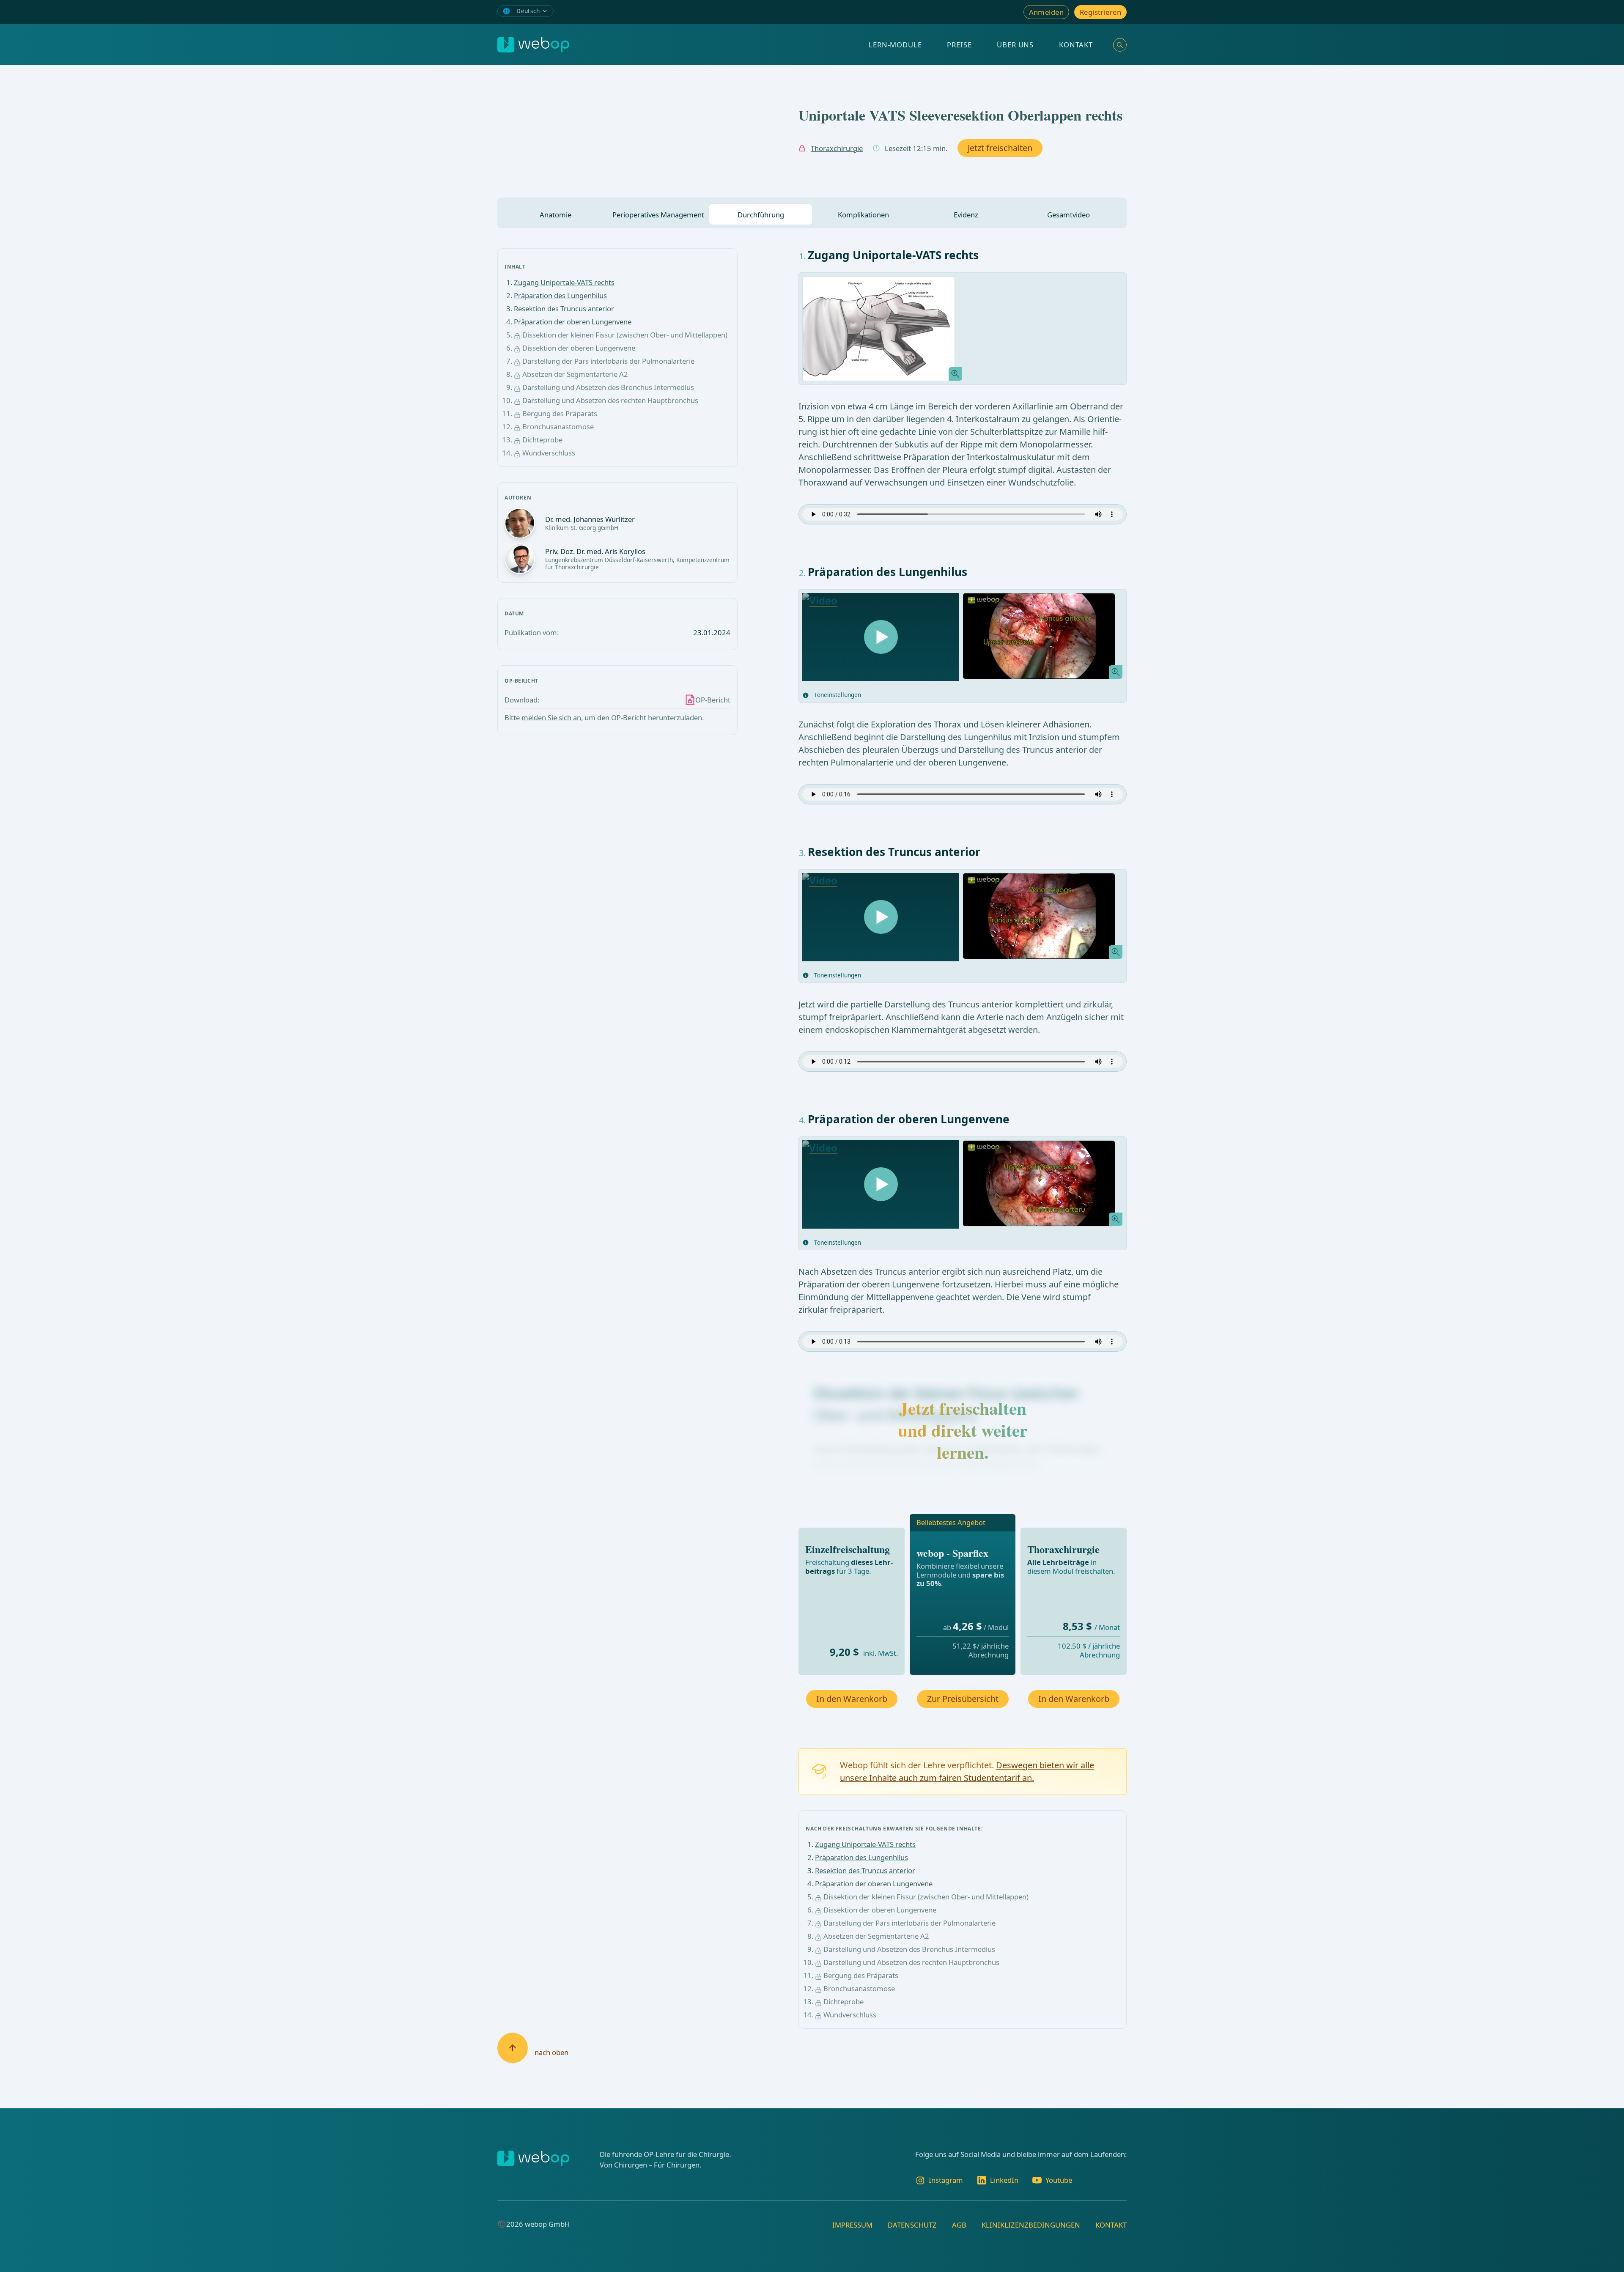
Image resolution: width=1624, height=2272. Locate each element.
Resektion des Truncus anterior (564, 309)
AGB (959, 2225)
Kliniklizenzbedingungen (1031, 2225)
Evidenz (966, 215)
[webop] (533, 45)
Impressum (852, 2225)
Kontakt (1076, 45)
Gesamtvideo (1068, 215)
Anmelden (1046, 12)
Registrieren (1100, 12)
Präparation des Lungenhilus (560, 295)
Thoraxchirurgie (837, 148)
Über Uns (1015, 45)
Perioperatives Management (658, 215)
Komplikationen (863, 215)
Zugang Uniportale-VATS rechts (564, 282)
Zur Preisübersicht (963, 1699)
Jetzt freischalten (1000, 148)
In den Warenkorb (852, 1699)
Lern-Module (895, 45)
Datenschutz (912, 2225)
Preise (959, 45)
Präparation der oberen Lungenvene (573, 322)
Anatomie (556, 215)
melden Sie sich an (551, 718)
